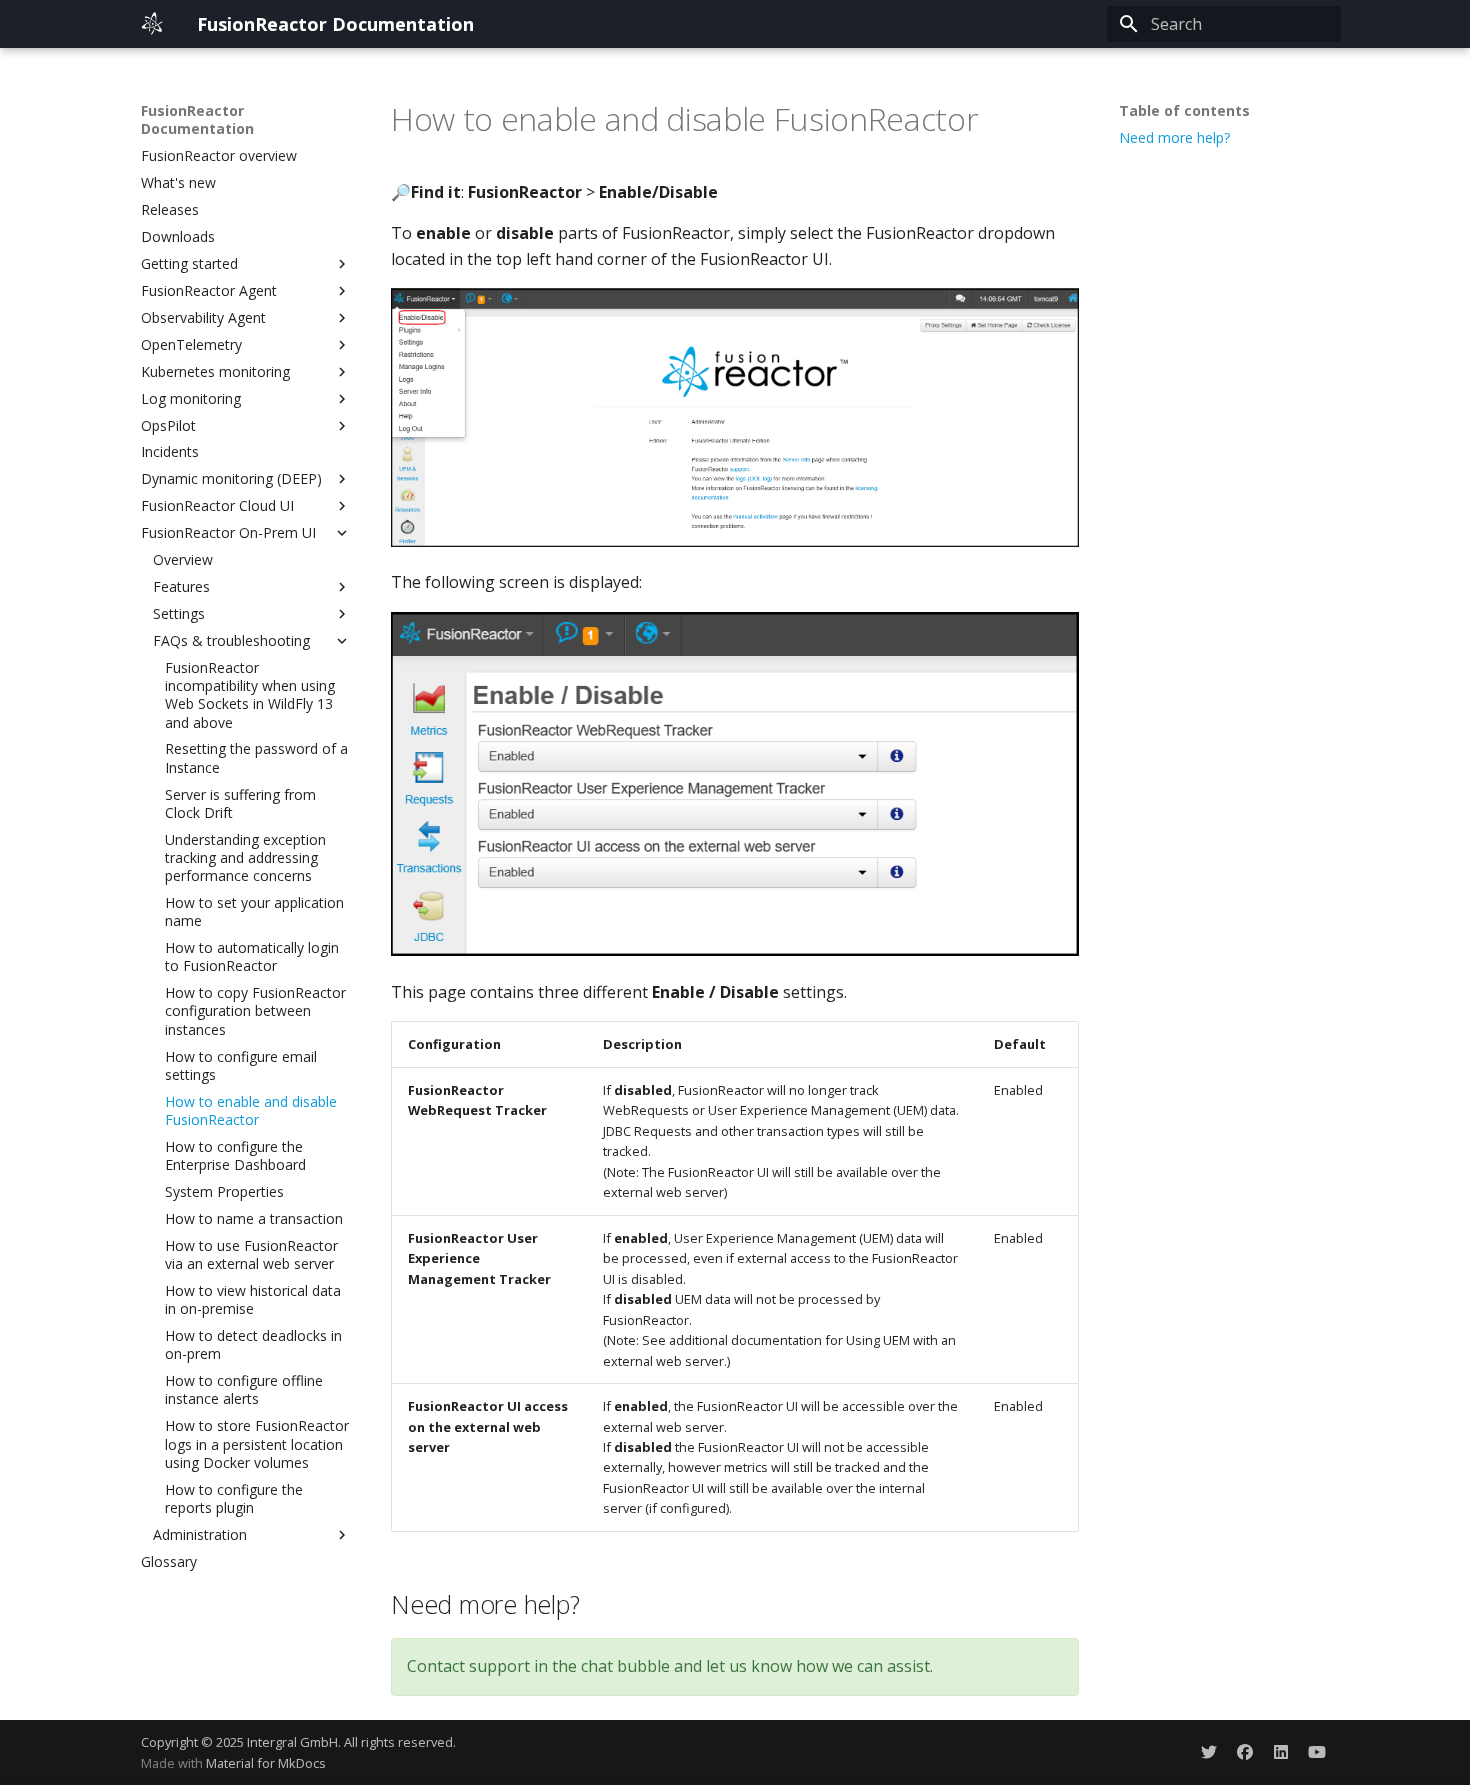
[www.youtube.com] (1317, 1752)
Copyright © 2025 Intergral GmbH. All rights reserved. (298, 1742)
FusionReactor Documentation (197, 120)
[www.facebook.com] (1245, 1752)
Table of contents (1184, 111)
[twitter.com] (1209, 1752)
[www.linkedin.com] (1281, 1752)
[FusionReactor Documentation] (153, 24)
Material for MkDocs (266, 1763)
